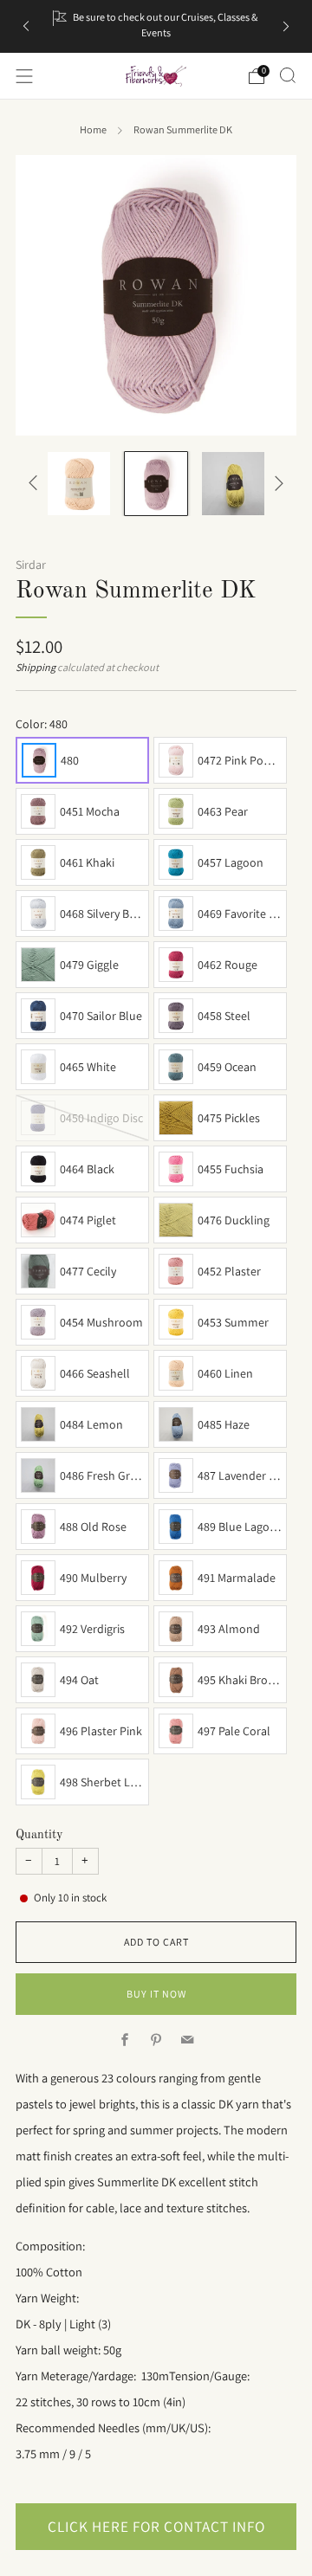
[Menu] (24, 76)
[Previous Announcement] (26, 26)
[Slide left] (36, 484)
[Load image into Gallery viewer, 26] (156, 484)
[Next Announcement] (286, 26)
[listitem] (156, 26)
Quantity (39, 1835)
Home (93, 130)
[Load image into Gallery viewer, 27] (234, 484)
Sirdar (31, 565)
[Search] (288, 75)
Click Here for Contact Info (156, 2526)
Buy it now (156, 1994)
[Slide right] (276, 484)
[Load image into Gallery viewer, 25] (79, 484)
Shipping (36, 668)
